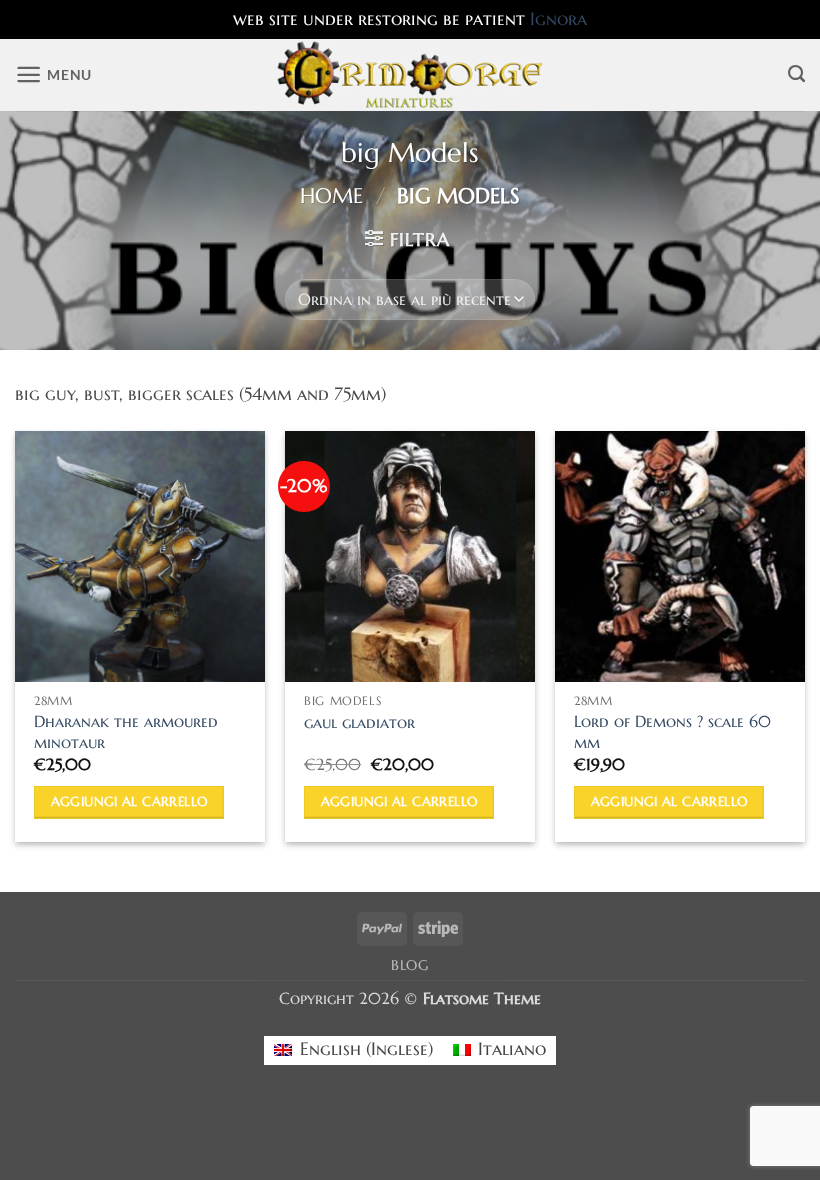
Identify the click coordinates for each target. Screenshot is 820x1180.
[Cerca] (796, 74)
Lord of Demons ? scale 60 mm (672, 732)
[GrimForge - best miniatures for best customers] (410, 75)
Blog (410, 965)
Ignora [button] (558, 19)
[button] (53, 74)
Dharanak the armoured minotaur (126, 732)
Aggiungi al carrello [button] (129, 801)
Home (331, 196)
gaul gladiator (359, 723)
